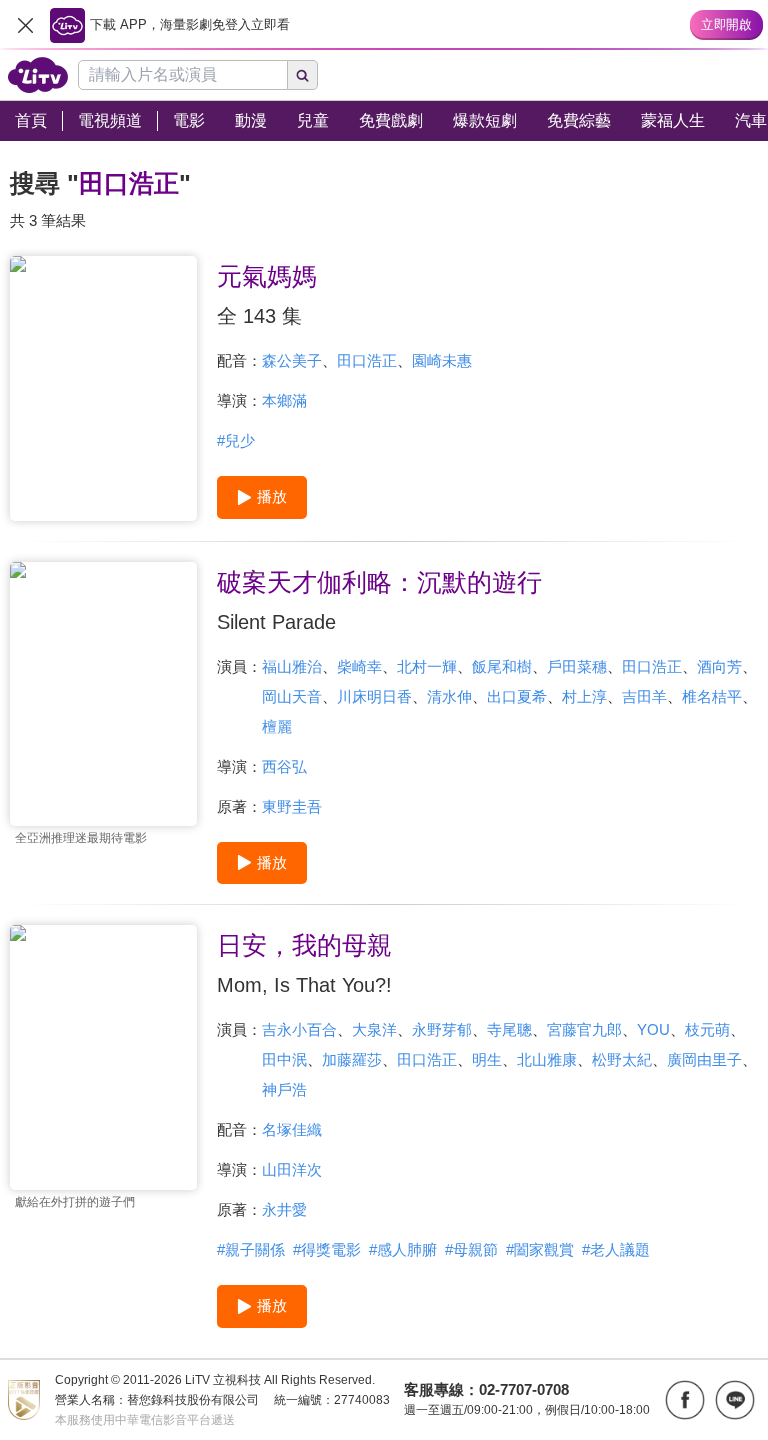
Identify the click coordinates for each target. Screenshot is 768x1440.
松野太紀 (622, 1059)
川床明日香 (374, 696)
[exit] (25, 25)
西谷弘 (284, 766)
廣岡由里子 (704, 1059)
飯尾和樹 (502, 666)
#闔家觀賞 (540, 1249)
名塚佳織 (292, 1129)
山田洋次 (292, 1169)
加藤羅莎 (352, 1059)
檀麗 (277, 726)
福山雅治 (292, 666)
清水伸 (449, 696)
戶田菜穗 (577, 666)
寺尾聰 (509, 1029)
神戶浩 (284, 1089)
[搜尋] (303, 75)
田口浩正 (367, 360)
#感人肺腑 (403, 1249)
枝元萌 (707, 1029)
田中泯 (284, 1059)
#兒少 (236, 440)
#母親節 (471, 1249)
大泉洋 (374, 1029)
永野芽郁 (442, 1029)
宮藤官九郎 (584, 1029)
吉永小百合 (299, 1029)
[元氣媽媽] (103, 388)
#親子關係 (251, 1249)
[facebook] (685, 1400)
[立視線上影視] (38, 75)
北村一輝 (427, 666)
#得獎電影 (327, 1249)
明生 (487, 1059)
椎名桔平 (712, 696)
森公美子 (292, 360)
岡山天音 (292, 696)
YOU (653, 1029)
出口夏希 (517, 696)
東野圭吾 (292, 806)
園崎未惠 (442, 360)
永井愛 (284, 1209)
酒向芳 (719, 666)
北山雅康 (547, 1059)
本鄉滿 (284, 400)
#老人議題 (616, 1249)
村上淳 (584, 696)
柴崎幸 (359, 666)
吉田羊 (644, 696)
